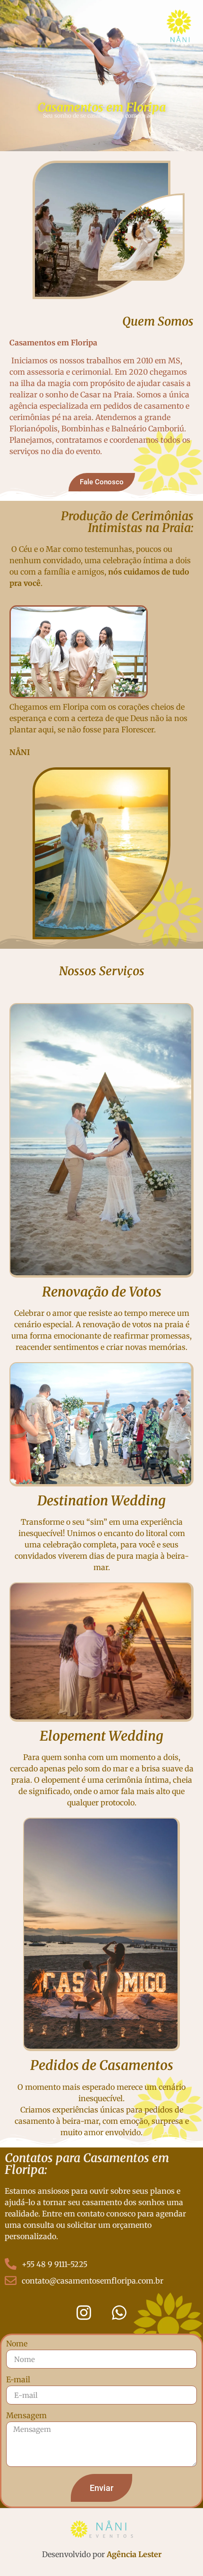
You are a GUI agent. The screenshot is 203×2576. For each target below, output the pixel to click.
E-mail (18, 2380)
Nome (17, 2344)
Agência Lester (134, 2554)
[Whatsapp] (119, 2312)
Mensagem (26, 2416)
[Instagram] (84, 2312)
